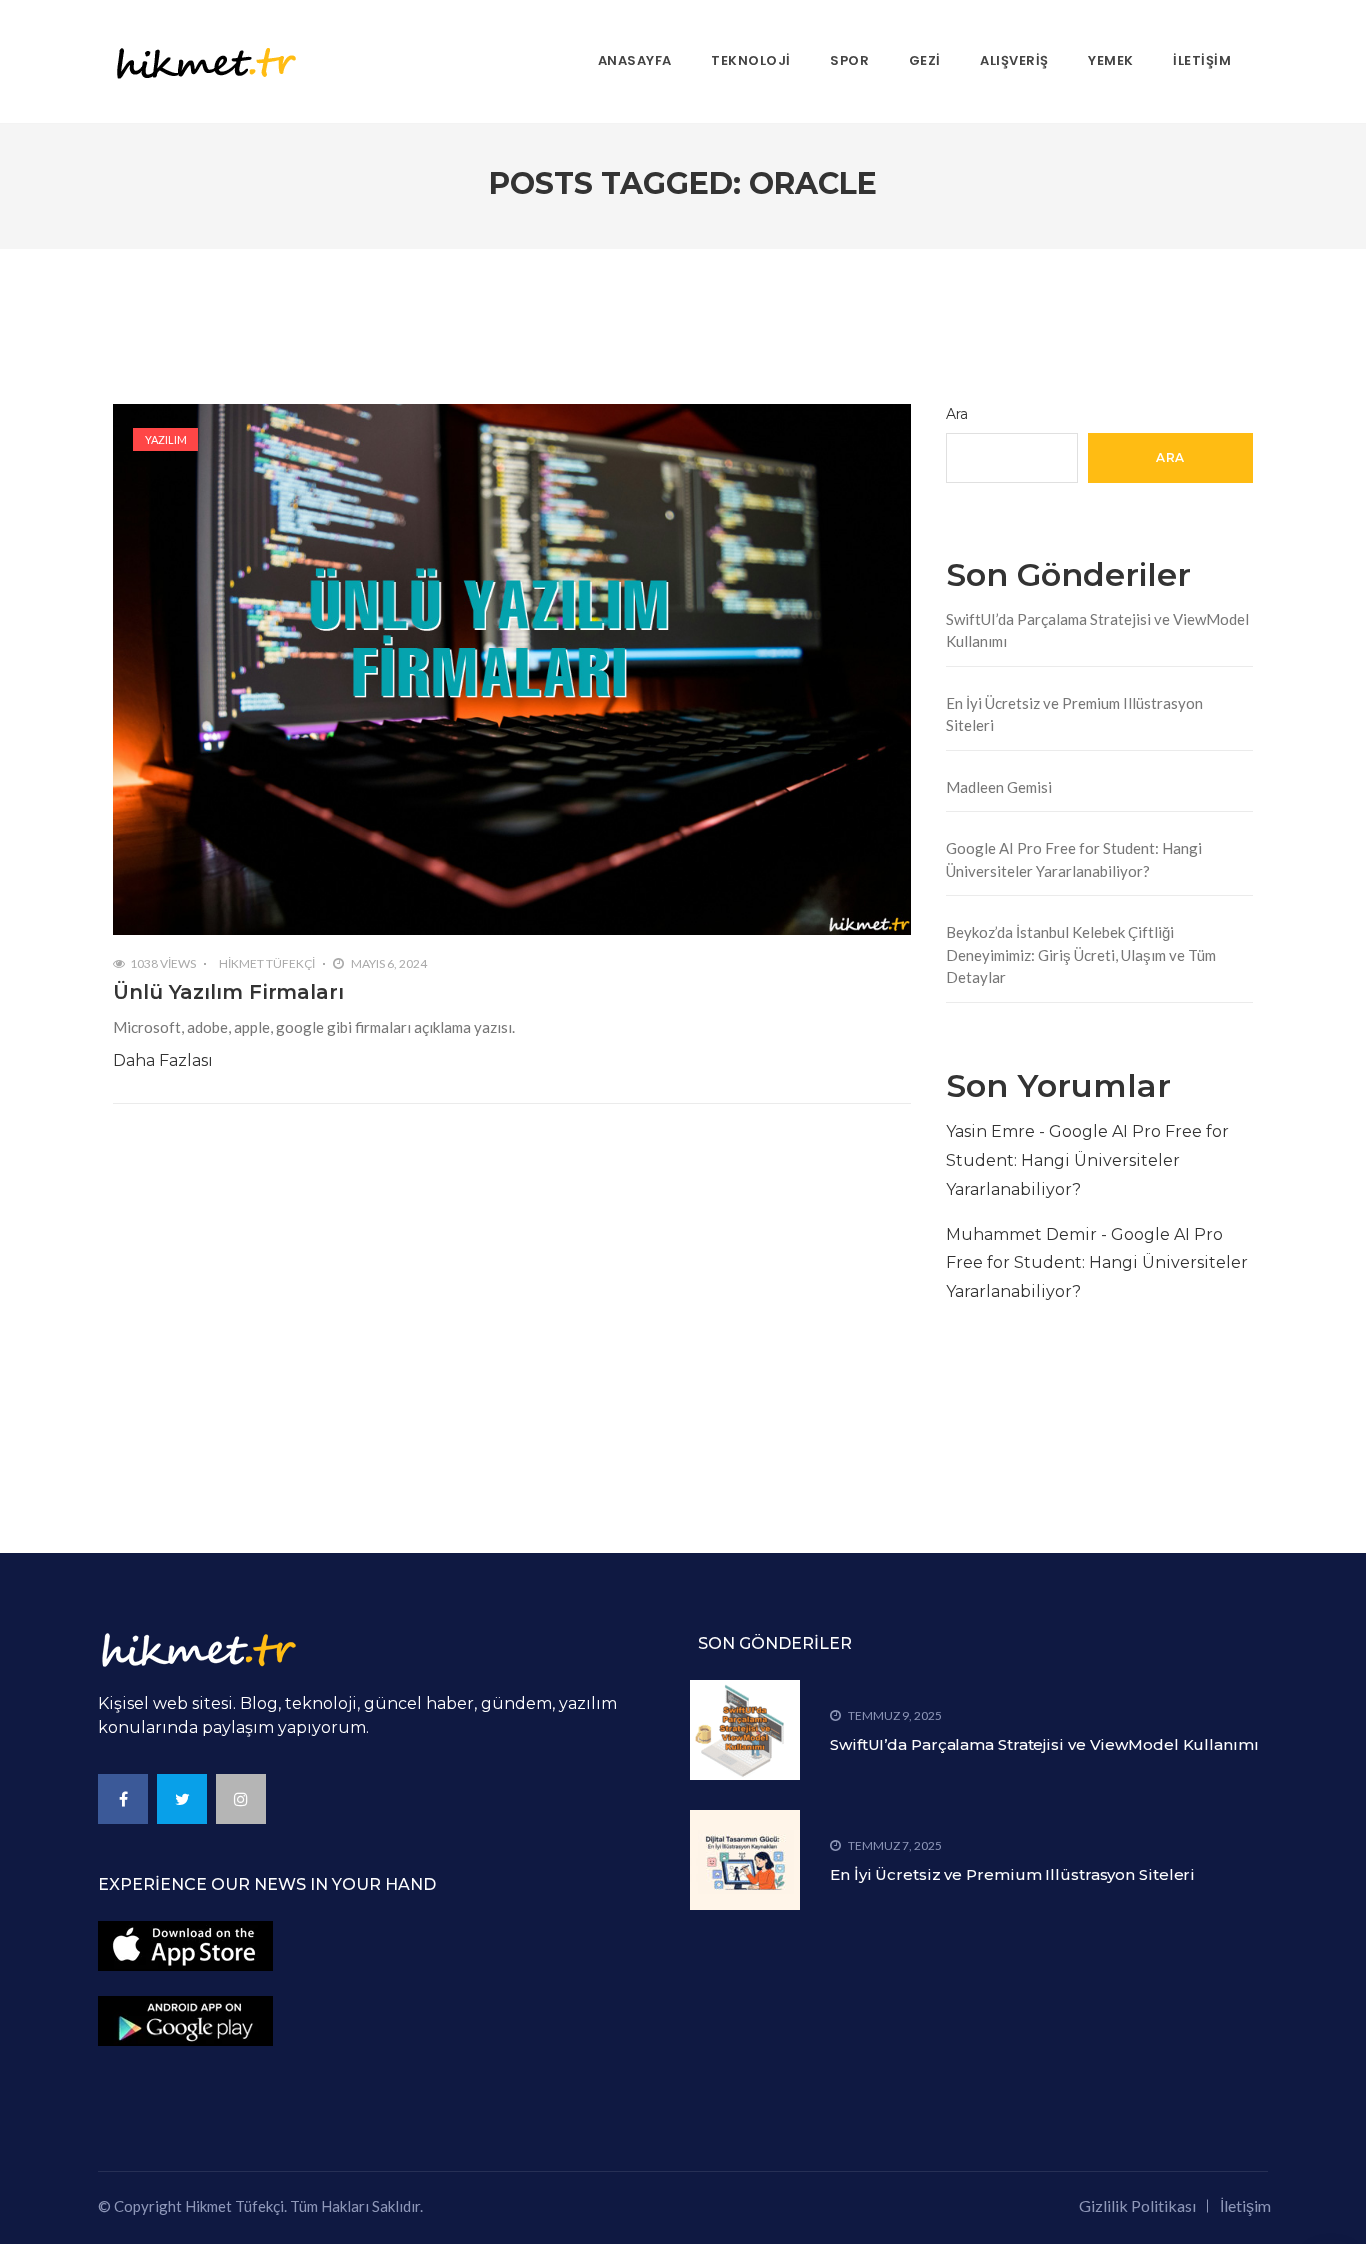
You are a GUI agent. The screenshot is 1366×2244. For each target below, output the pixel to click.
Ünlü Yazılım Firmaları (228, 992)
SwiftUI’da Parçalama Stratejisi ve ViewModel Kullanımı (1097, 630)
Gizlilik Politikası (1137, 2205)
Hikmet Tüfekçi (267, 963)
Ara (957, 414)
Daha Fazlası (163, 1060)
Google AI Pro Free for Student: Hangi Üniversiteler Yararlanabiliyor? (1074, 859)
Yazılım (166, 439)
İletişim (1245, 2205)
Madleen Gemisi (999, 787)
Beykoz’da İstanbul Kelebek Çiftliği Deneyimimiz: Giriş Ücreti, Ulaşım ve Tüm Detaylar (1081, 954)
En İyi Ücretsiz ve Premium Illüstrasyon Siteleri (1074, 714)
